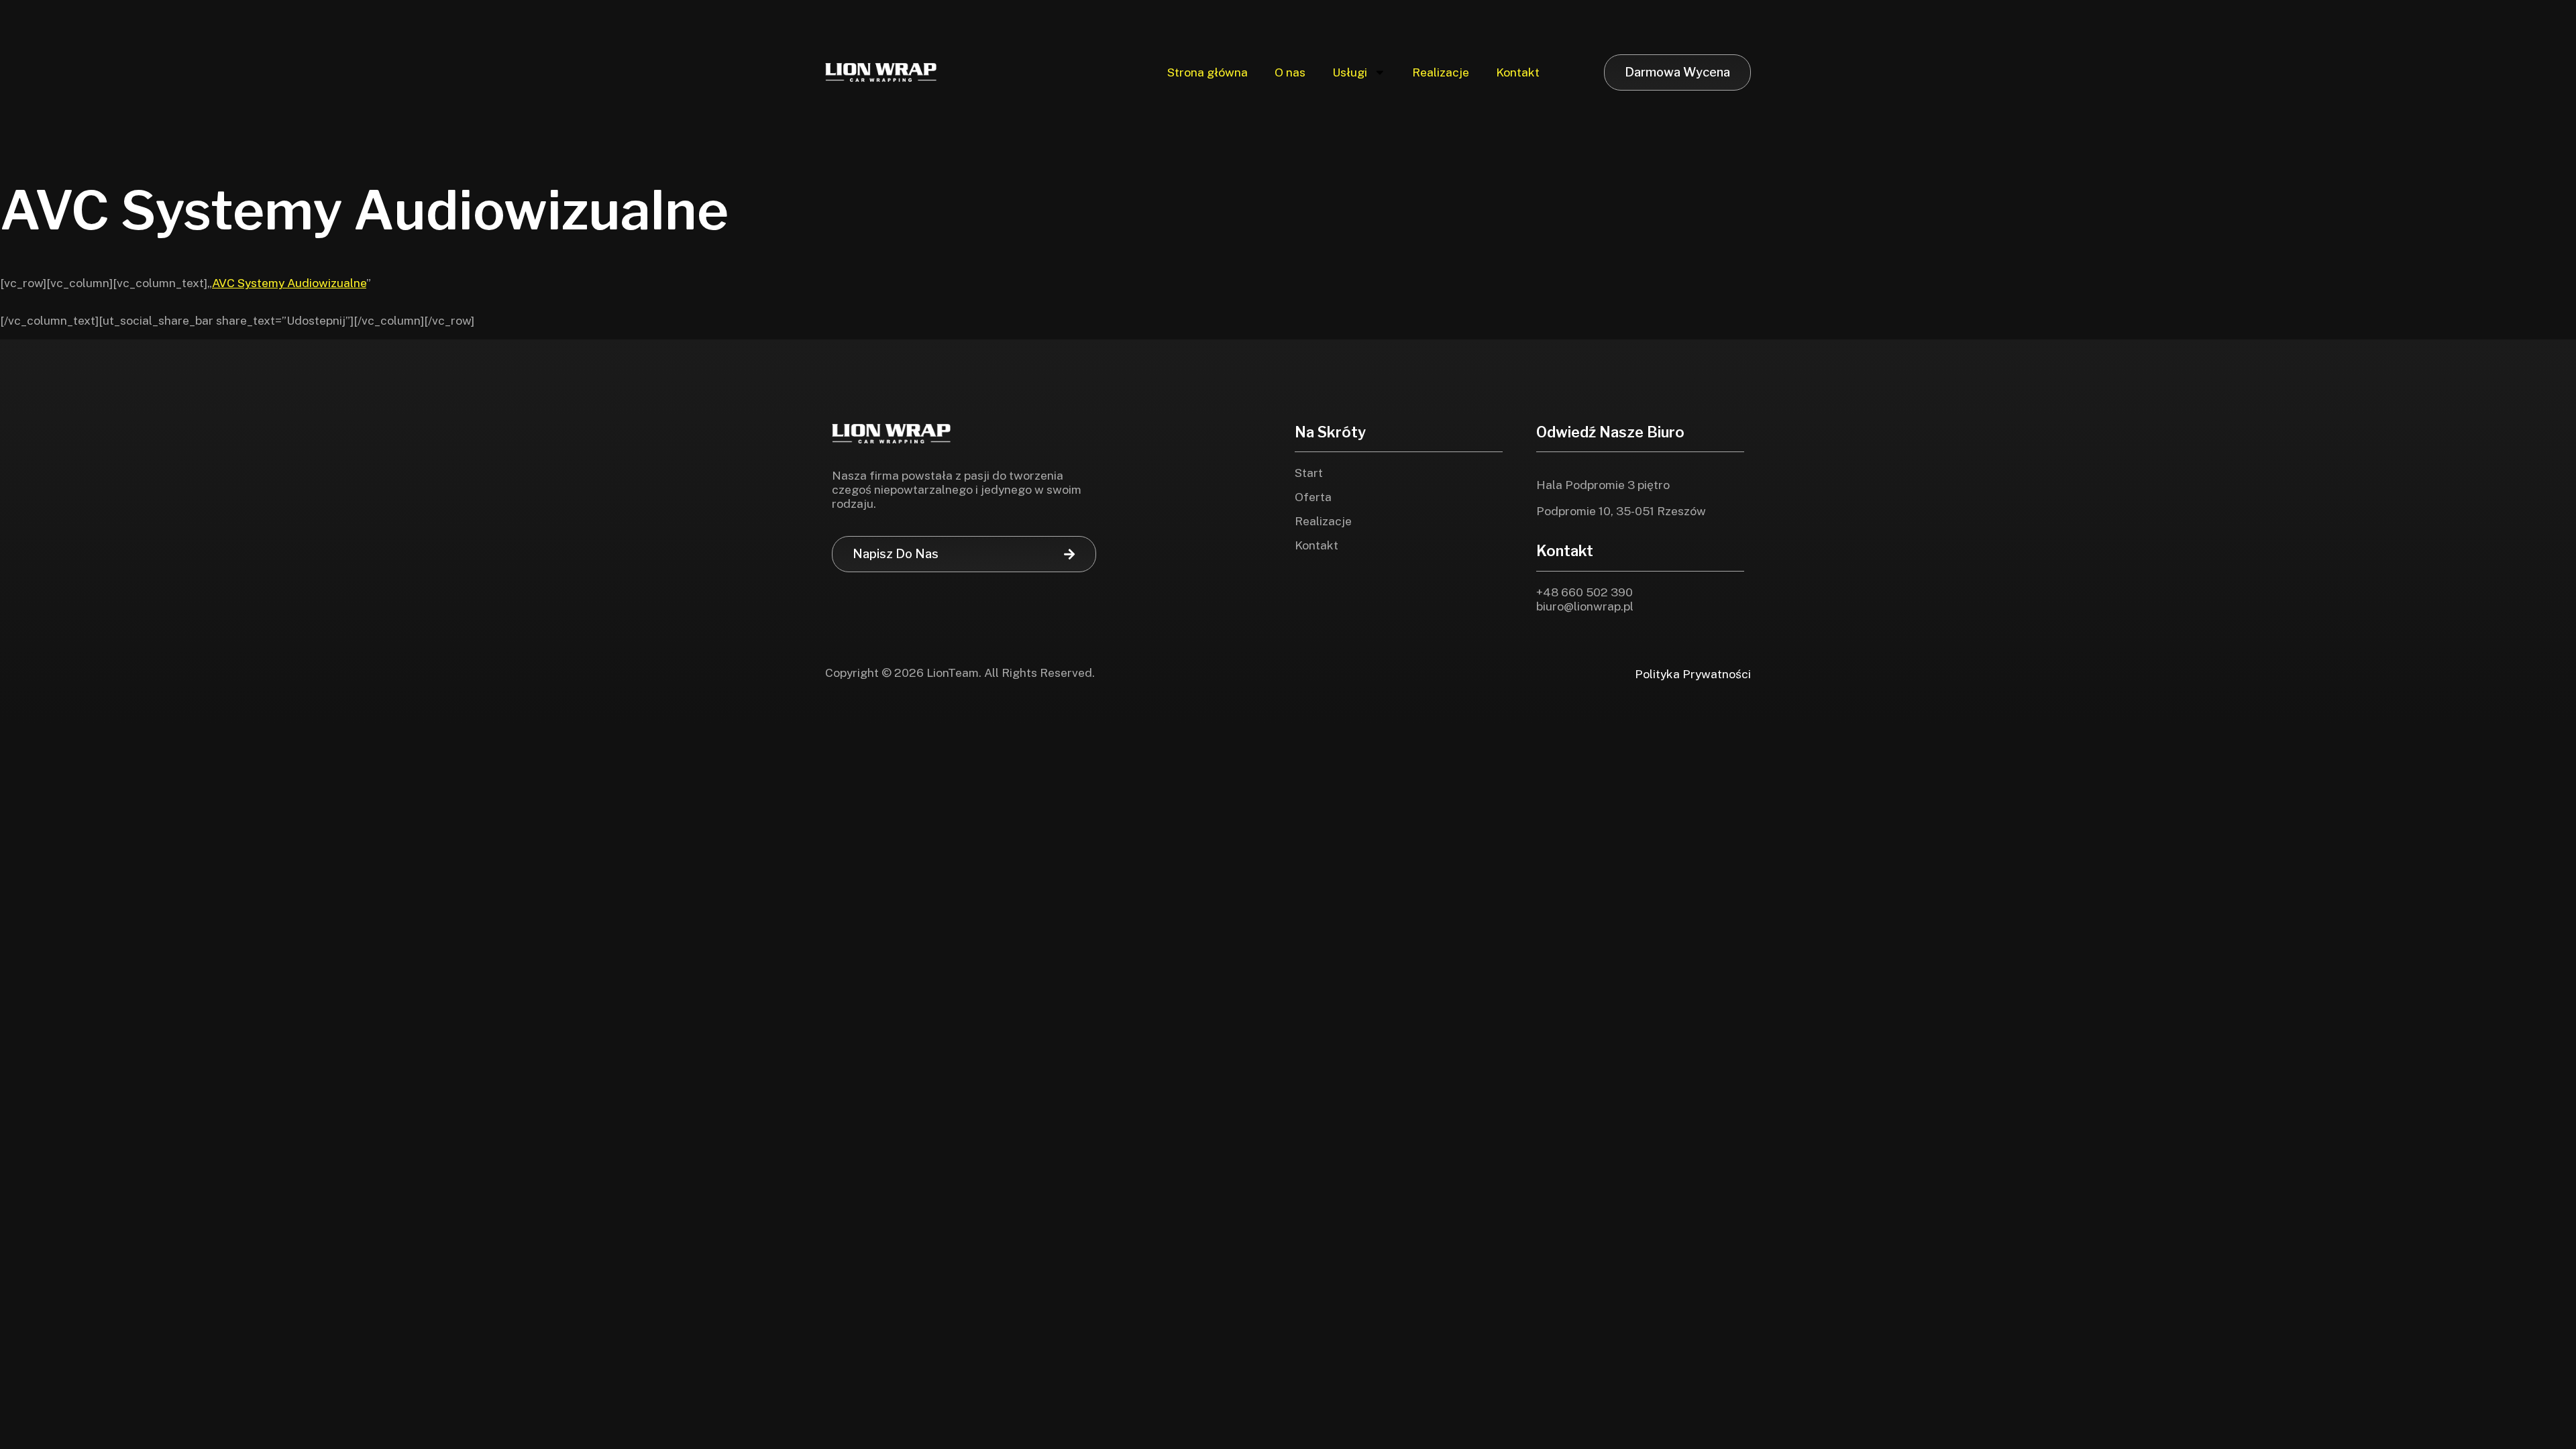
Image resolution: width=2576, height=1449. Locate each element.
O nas (1290, 72)
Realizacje (1441, 72)
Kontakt (1518, 72)
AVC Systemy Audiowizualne (289, 283)
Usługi (1350, 72)
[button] (964, 554)
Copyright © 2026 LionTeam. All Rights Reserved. (960, 673)
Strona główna (1207, 72)
